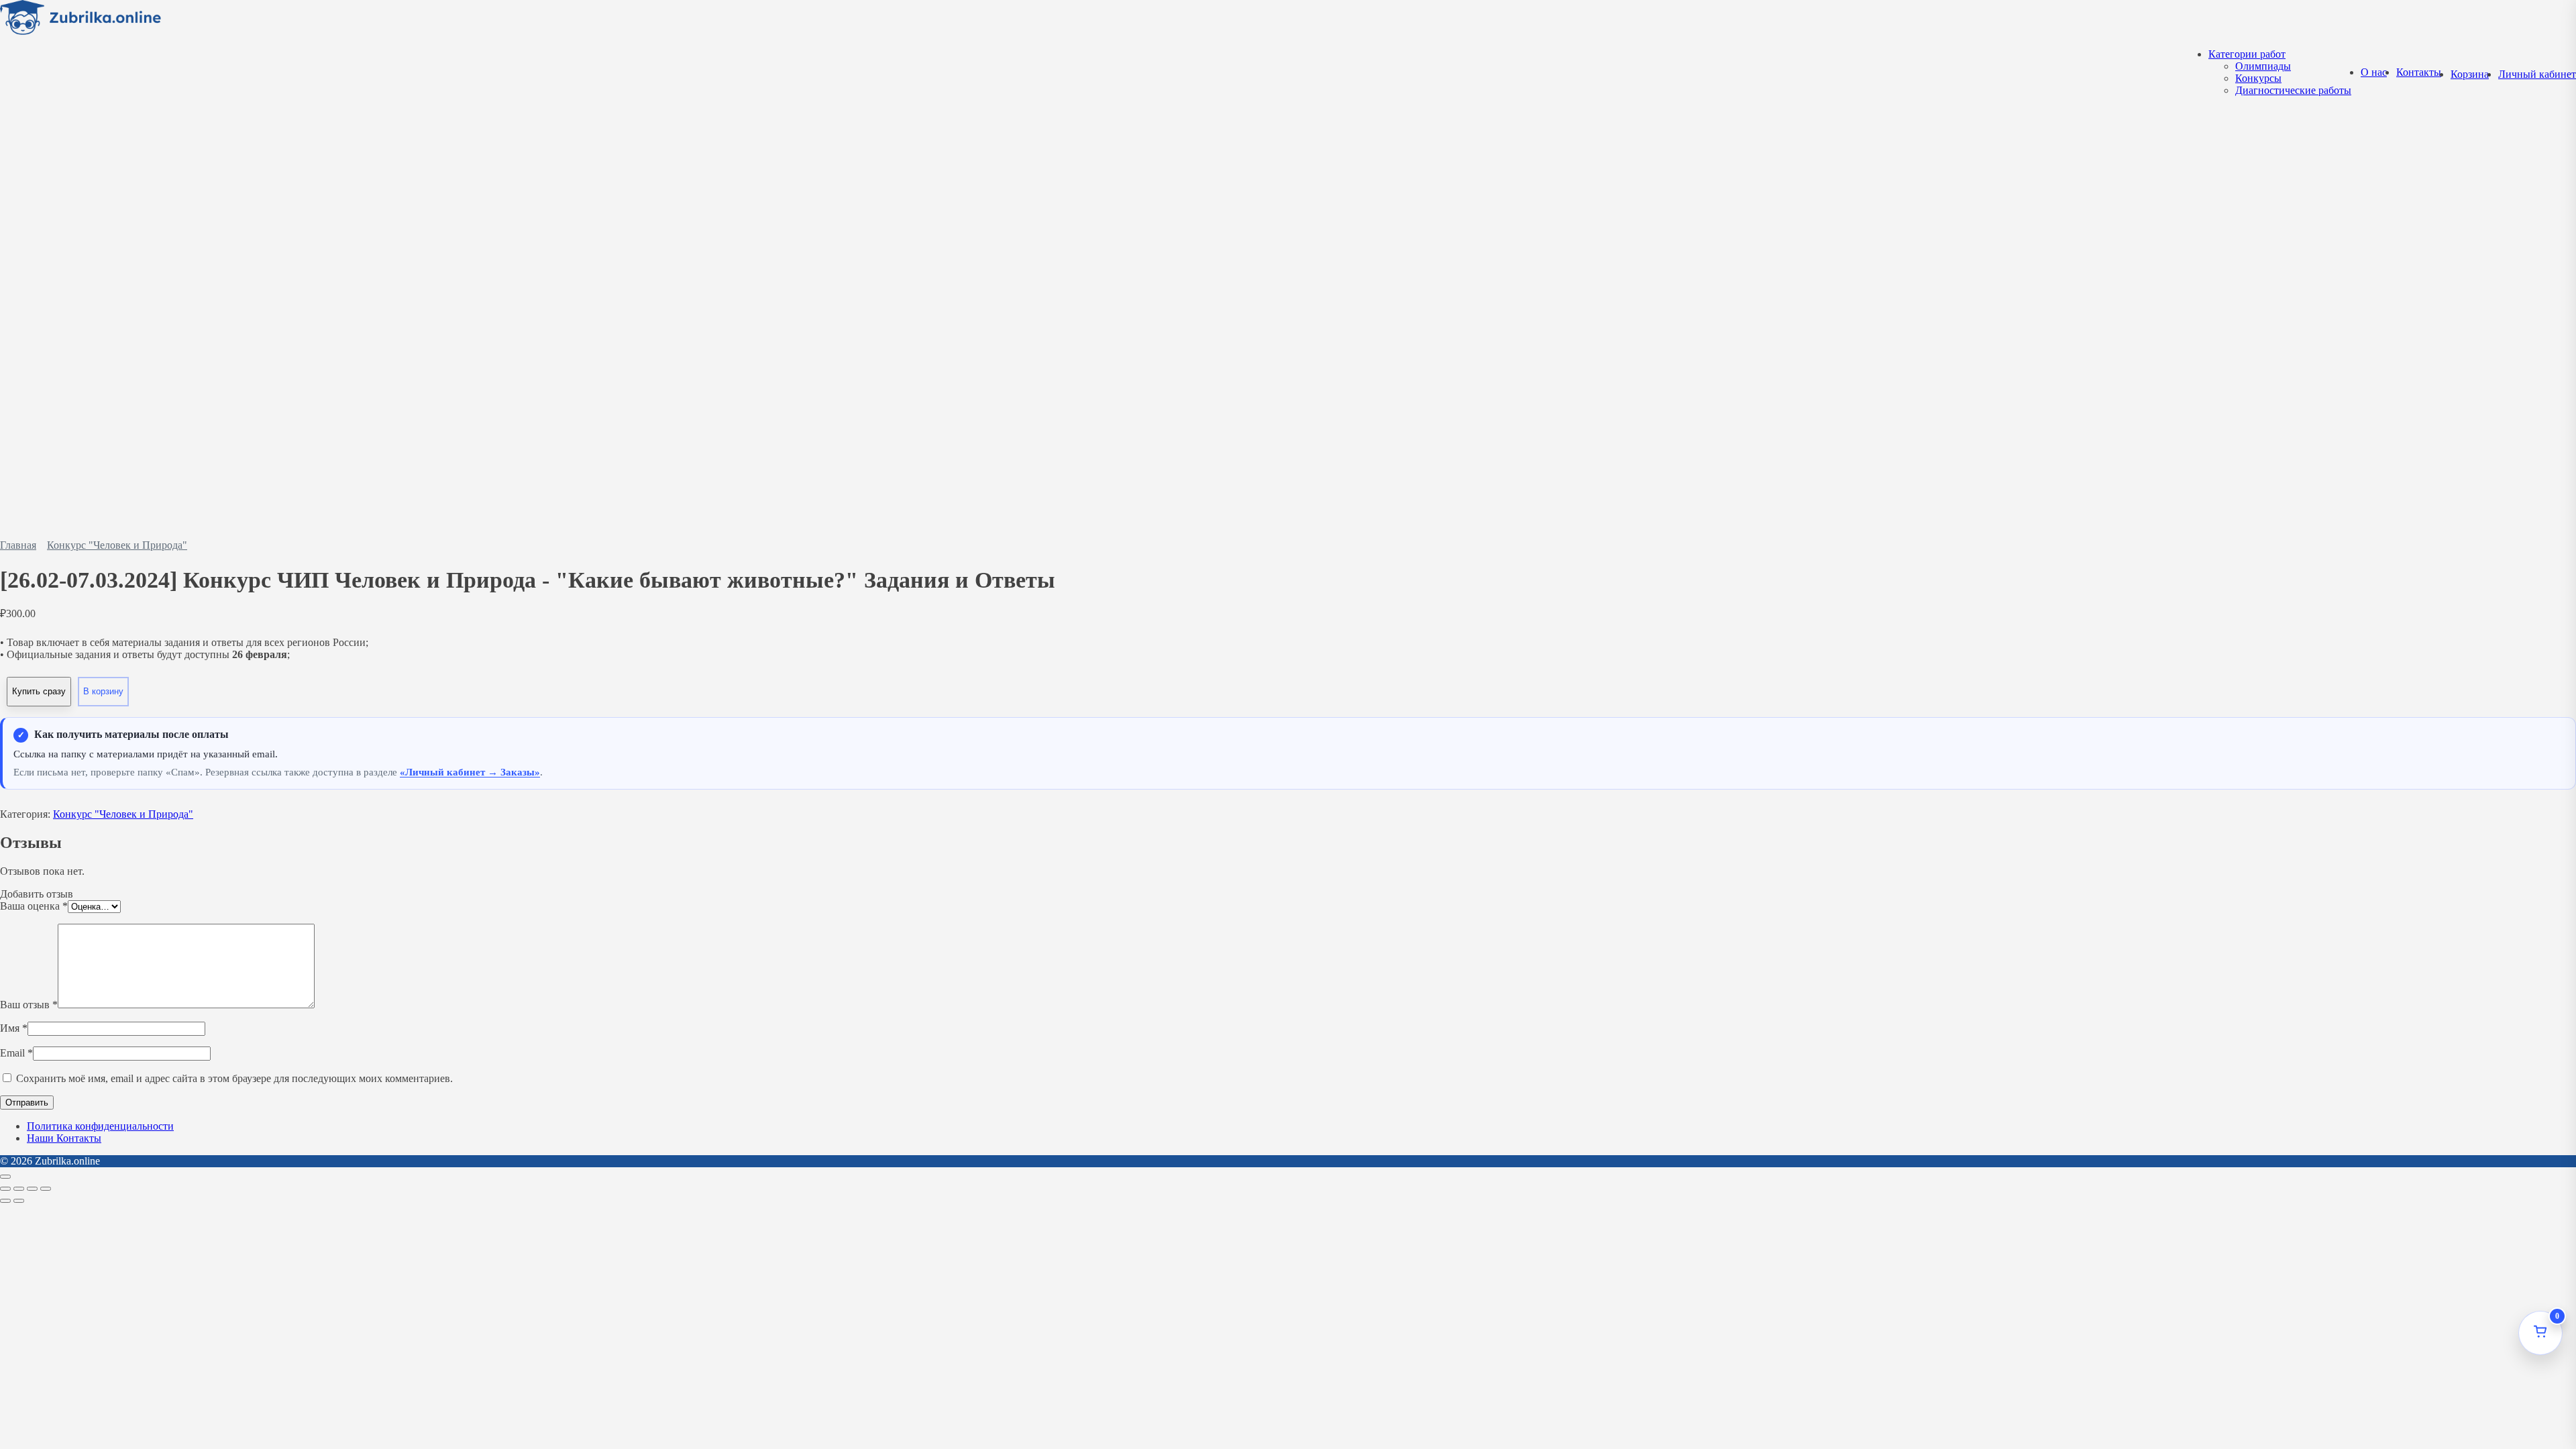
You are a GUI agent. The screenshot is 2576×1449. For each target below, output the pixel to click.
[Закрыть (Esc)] (46, 1189)
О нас (2374, 72)
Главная (18, 545)
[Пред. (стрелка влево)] (5, 1201)
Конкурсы (2258, 78)
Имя (14, 1028)
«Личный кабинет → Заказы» (470, 772)
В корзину (103, 691)
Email (16, 1053)
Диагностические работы (2293, 90)
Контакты (2419, 72)
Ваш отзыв (29, 1005)
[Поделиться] (32, 1189)
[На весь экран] (19, 1189)
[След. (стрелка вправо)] (19, 1201)
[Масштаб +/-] (5, 1189)
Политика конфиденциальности (100, 1126)
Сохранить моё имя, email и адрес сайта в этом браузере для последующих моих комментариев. (234, 1078)
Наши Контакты (64, 1138)
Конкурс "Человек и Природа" (117, 545)
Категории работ (2247, 54)
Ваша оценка (34, 906)
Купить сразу (39, 691)
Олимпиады (2263, 66)
